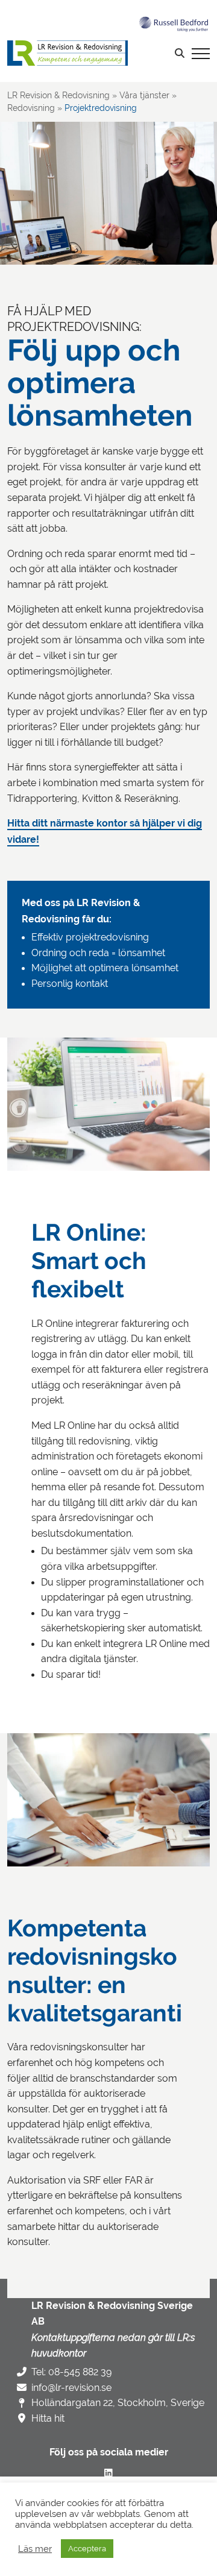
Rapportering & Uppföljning (83, 134)
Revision (39, 170)
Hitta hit (48, 2418)
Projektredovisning (65, 99)
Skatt (31, 188)
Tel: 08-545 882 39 (71, 2372)
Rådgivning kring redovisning (86, 116)
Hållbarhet (44, 225)
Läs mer (35, 2549)
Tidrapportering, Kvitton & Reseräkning (105, 152)
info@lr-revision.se (71, 2388)
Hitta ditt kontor (46, 299)
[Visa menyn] (201, 53)
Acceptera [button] (87, 2549)
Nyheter (29, 262)
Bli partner (34, 244)
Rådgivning (46, 207)
